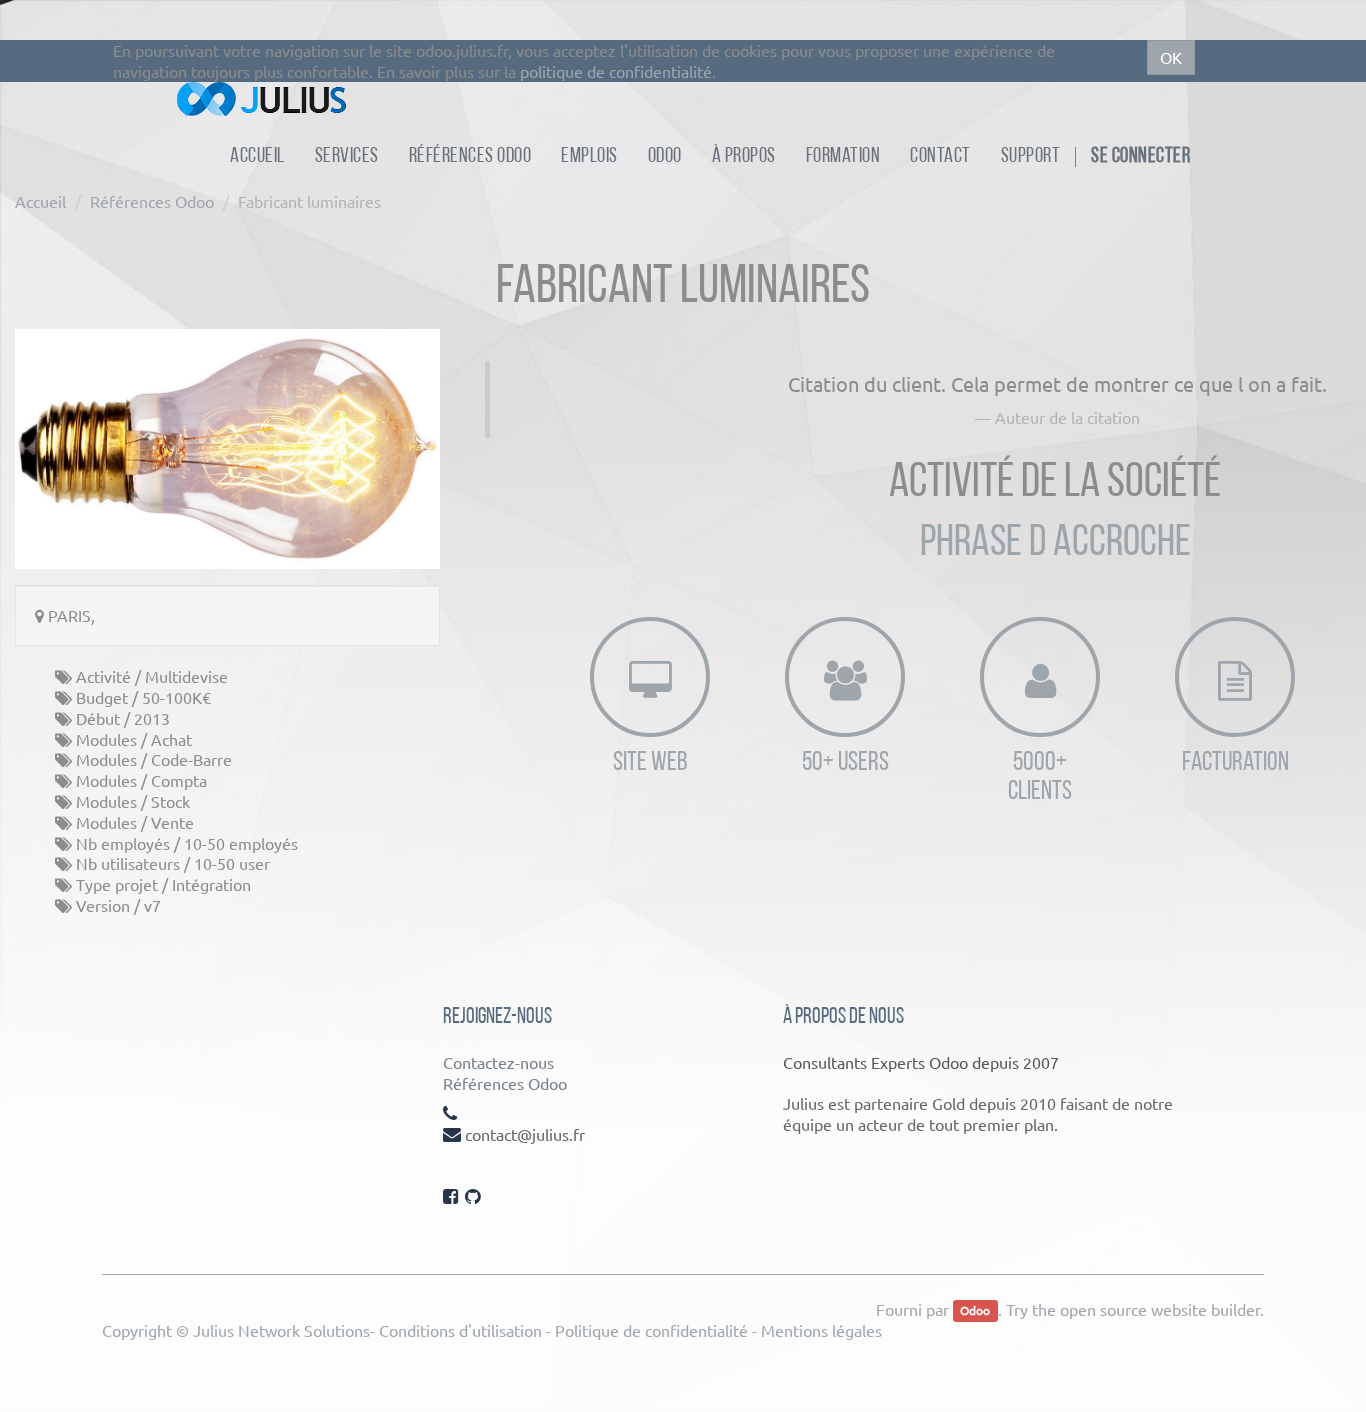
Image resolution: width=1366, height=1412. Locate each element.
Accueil (40, 201)
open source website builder (1160, 1309)
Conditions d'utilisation (460, 1330)
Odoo (975, 1311)
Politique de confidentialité (651, 1330)
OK (1171, 57)
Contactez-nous (498, 1062)
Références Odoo (152, 201)
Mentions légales (821, 1330)
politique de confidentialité (616, 71)
